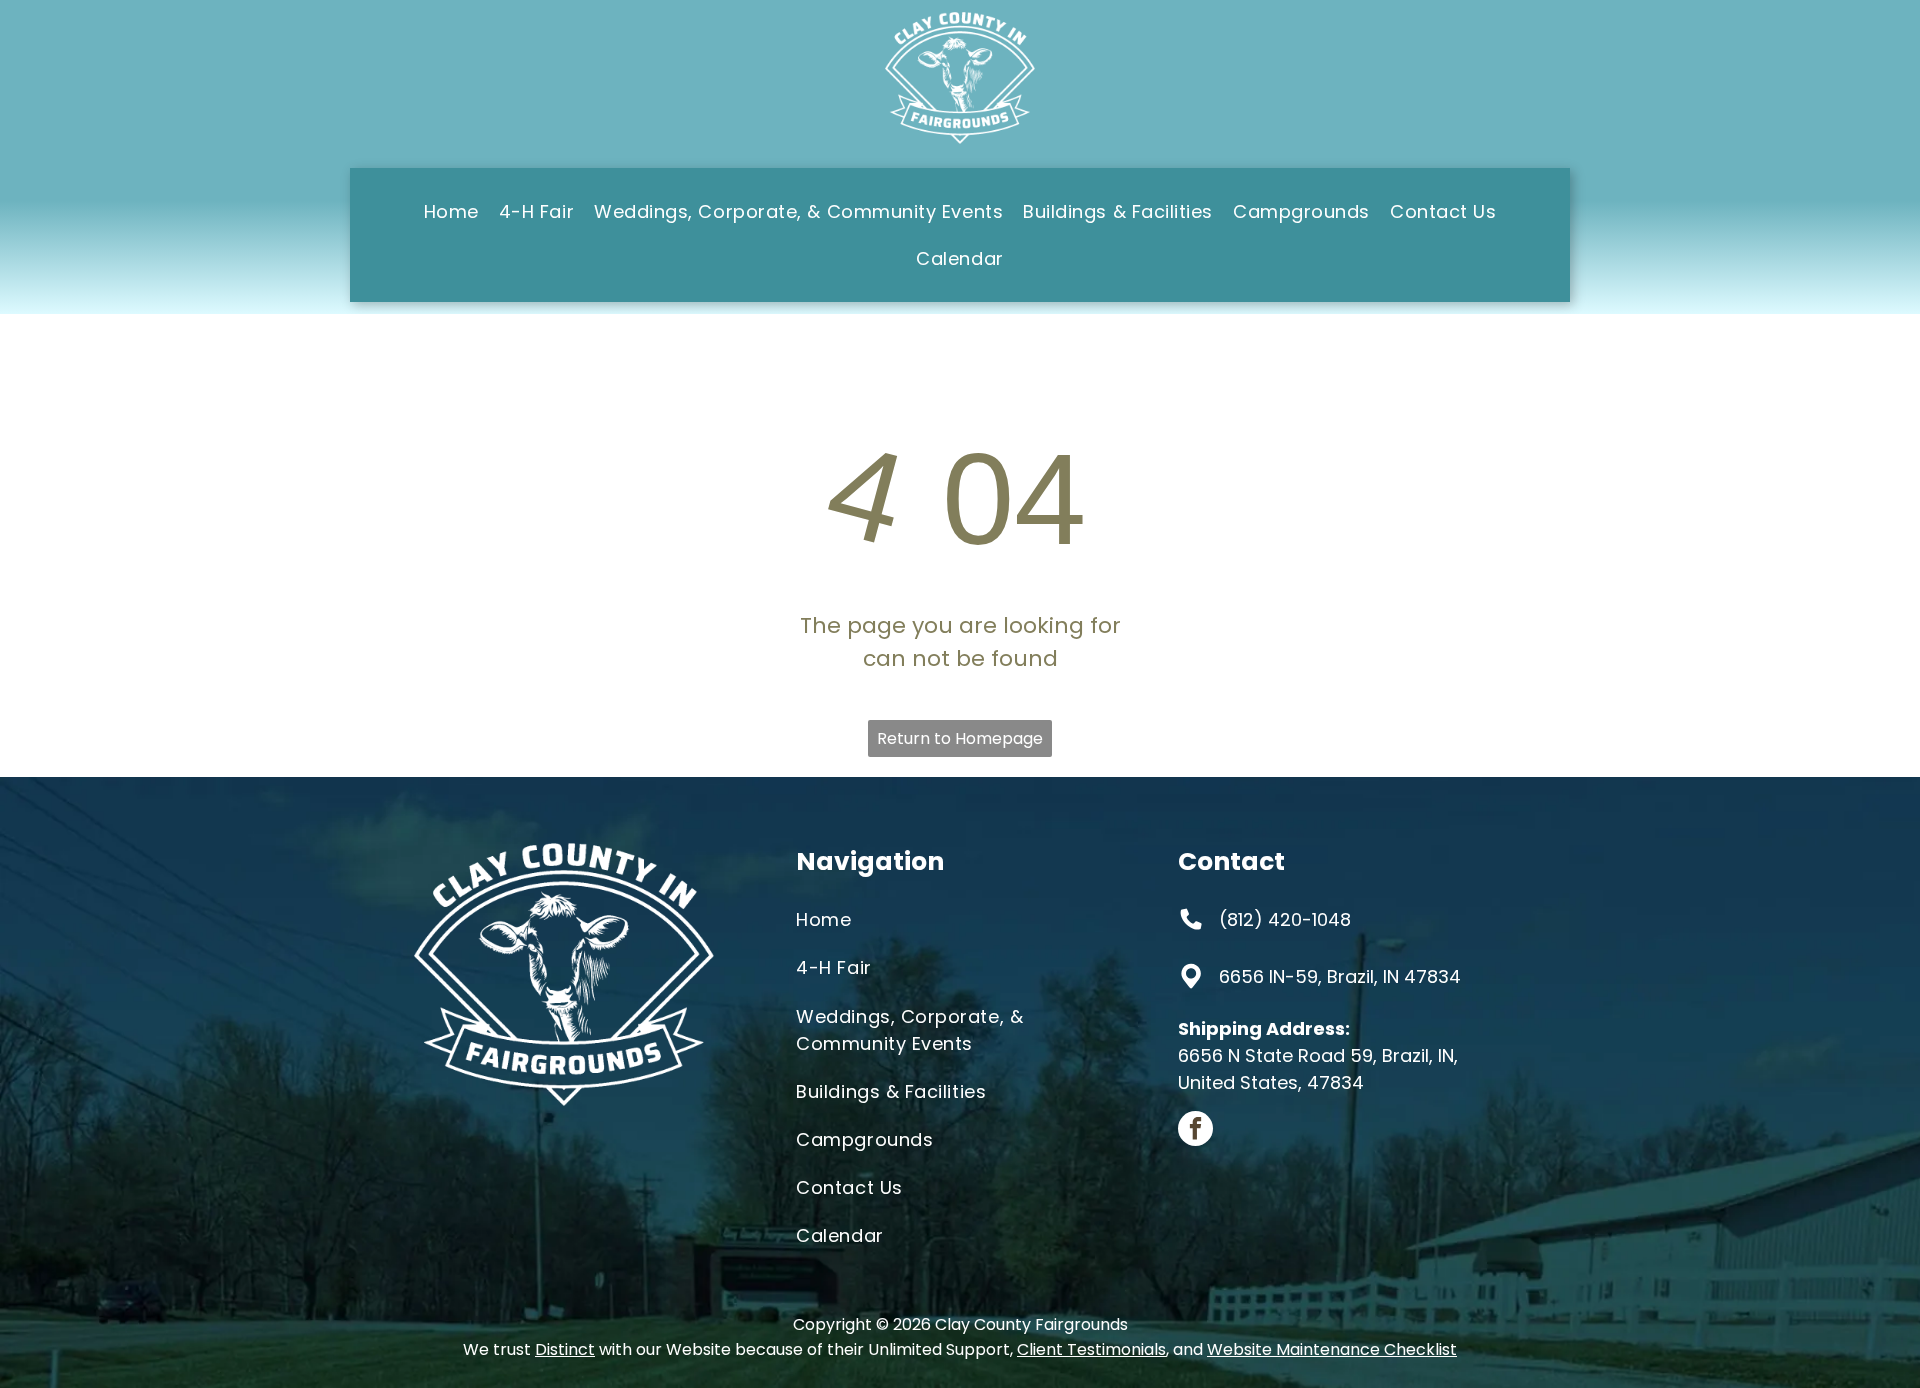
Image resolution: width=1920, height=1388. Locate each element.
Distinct (565, 1349)
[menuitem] (451, 211)
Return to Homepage (960, 738)
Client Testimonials (1091, 1349)
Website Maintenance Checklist (1332, 1349)
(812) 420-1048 (1285, 919)
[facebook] (1195, 1131)
